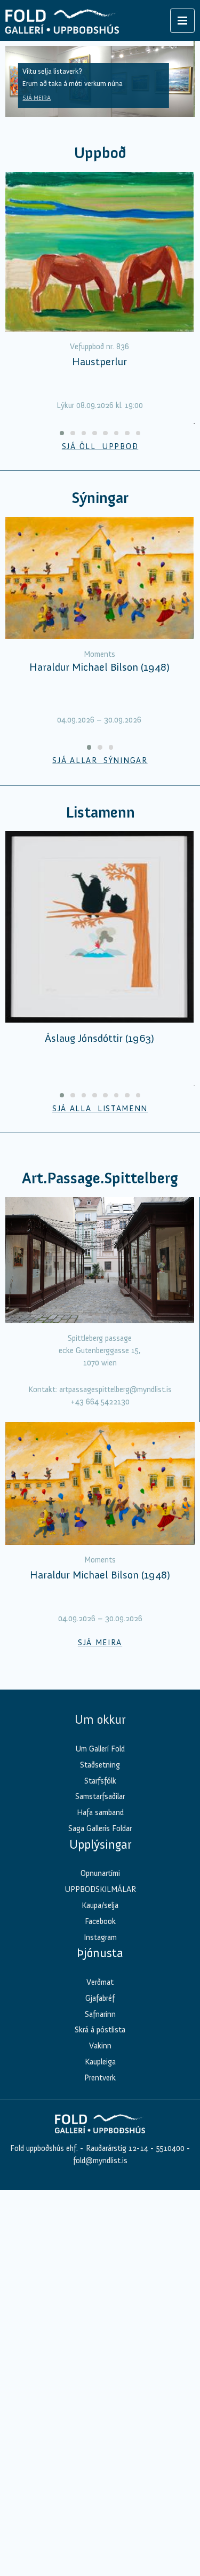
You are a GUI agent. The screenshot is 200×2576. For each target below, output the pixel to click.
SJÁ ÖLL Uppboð (100, 446)
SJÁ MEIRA (37, 98)
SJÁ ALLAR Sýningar (100, 760)
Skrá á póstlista (100, 2030)
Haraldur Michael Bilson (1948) (99, 667)
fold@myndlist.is (100, 2161)
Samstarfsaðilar (100, 1796)
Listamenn (100, 812)
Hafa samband (100, 1812)
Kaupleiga (100, 2062)
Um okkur (100, 1719)
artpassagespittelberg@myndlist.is (115, 1389)
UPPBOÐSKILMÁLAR (100, 1889)
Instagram (100, 1937)
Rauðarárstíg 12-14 (116, 2148)
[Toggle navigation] (182, 21)
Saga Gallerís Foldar (100, 1828)
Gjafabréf (100, 1998)
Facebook (100, 1921)
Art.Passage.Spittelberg (100, 1178)
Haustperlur (99, 362)
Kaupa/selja (100, 1905)
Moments (99, 654)
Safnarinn (100, 2014)
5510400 (170, 2148)
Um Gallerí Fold (100, 1749)
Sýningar (100, 498)
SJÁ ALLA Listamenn (100, 1109)
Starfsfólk (100, 1781)
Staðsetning (100, 1765)
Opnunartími (100, 1873)
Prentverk (100, 2078)
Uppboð (100, 153)
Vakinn (100, 2046)
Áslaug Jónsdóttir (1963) (99, 1038)
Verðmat (100, 1982)
